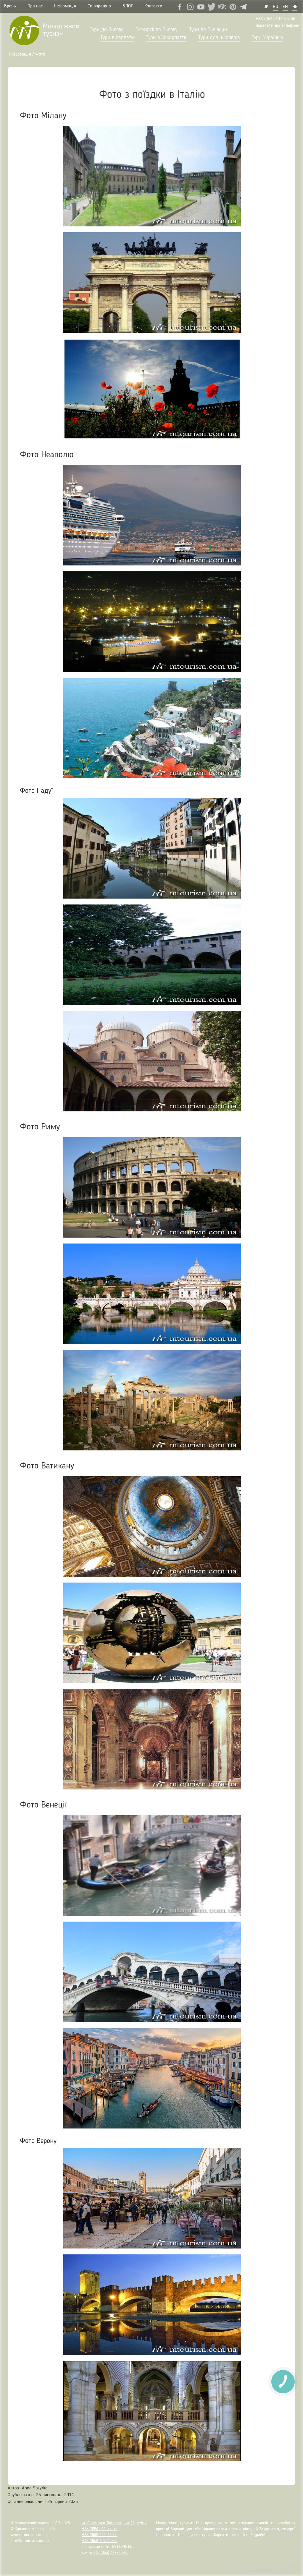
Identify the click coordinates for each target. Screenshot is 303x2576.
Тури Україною (267, 38)
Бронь (10, 6)
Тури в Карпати (117, 38)
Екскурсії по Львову (156, 30)
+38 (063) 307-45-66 (275, 19)
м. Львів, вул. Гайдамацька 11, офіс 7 (115, 2523)
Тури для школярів (219, 38)
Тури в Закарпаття (166, 38)
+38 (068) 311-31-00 (100, 2535)
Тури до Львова (107, 30)
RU (275, 7)
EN (285, 7)
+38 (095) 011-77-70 (100, 2529)
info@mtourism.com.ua (30, 2541)
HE (295, 7)
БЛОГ (128, 6)
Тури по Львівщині (209, 30)
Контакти (153, 6)
